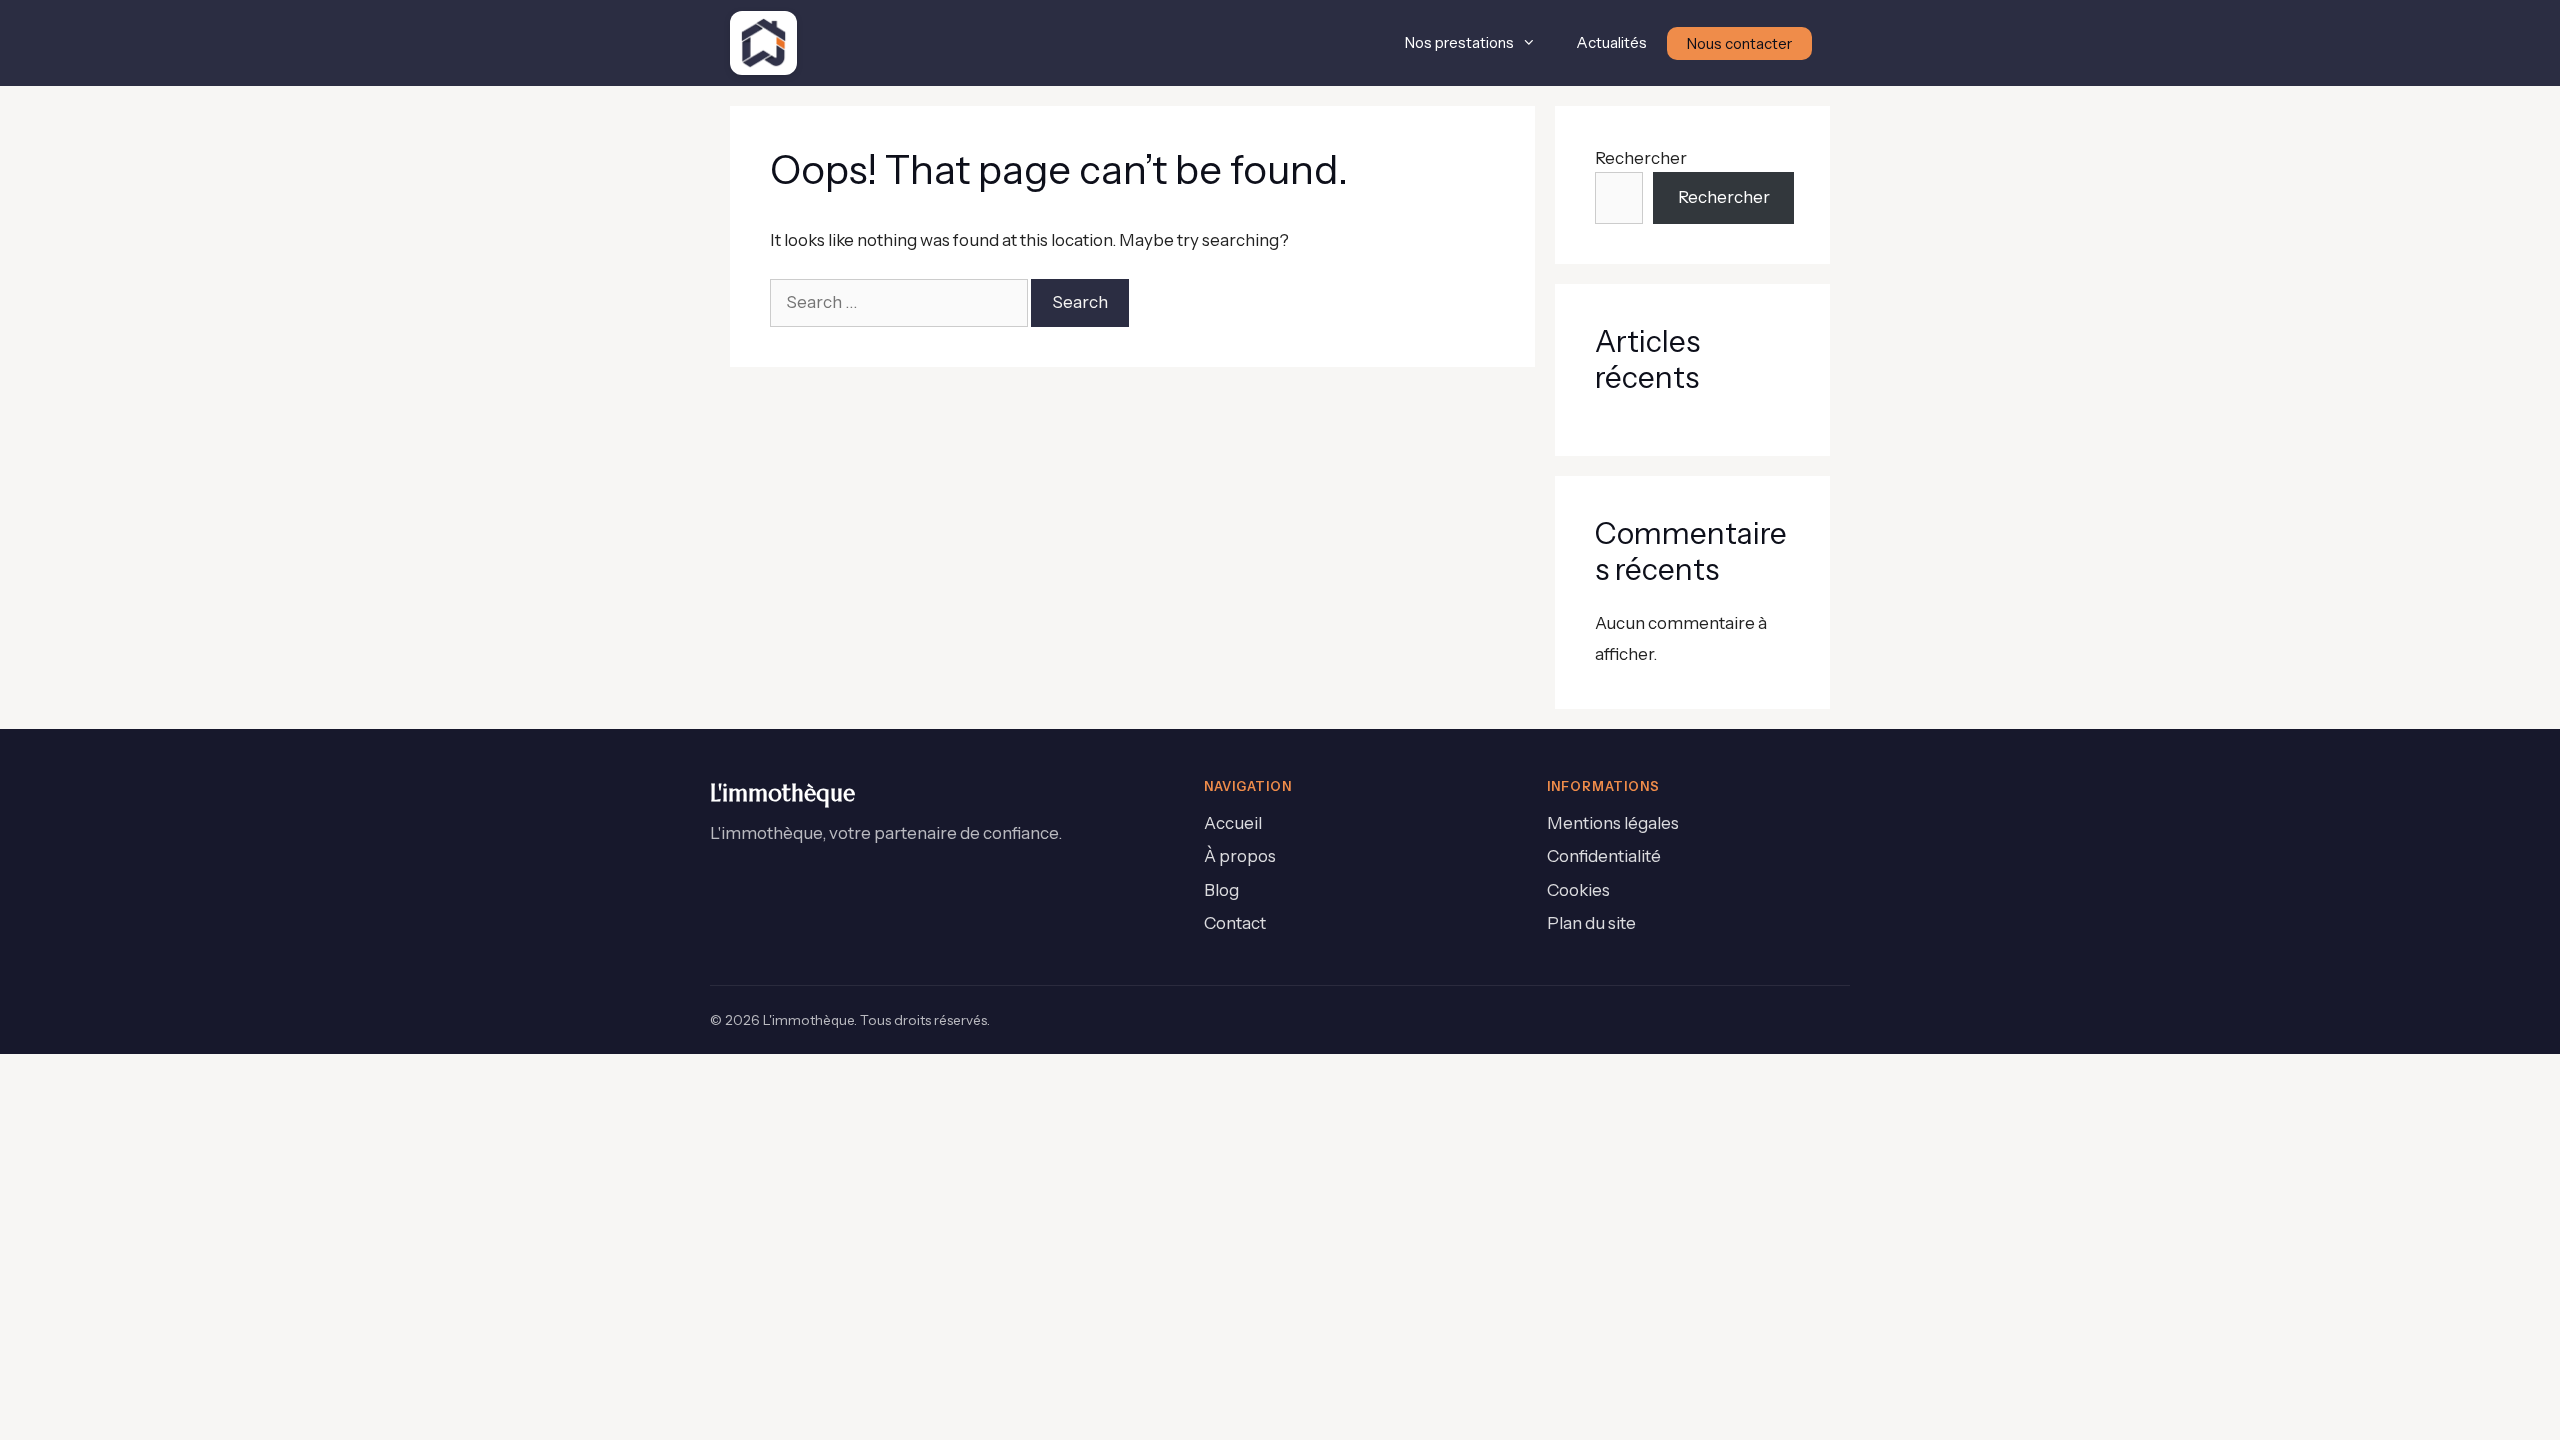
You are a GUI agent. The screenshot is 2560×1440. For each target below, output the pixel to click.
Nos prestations (1459, 42)
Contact (1235, 923)
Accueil (1233, 823)
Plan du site (1591, 923)
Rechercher (1641, 158)
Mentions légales (1613, 823)
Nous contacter (1739, 43)
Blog (1221, 890)
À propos (1240, 856)
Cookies (1578, 890)
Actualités (1611, 42)
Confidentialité (1604, 856)
